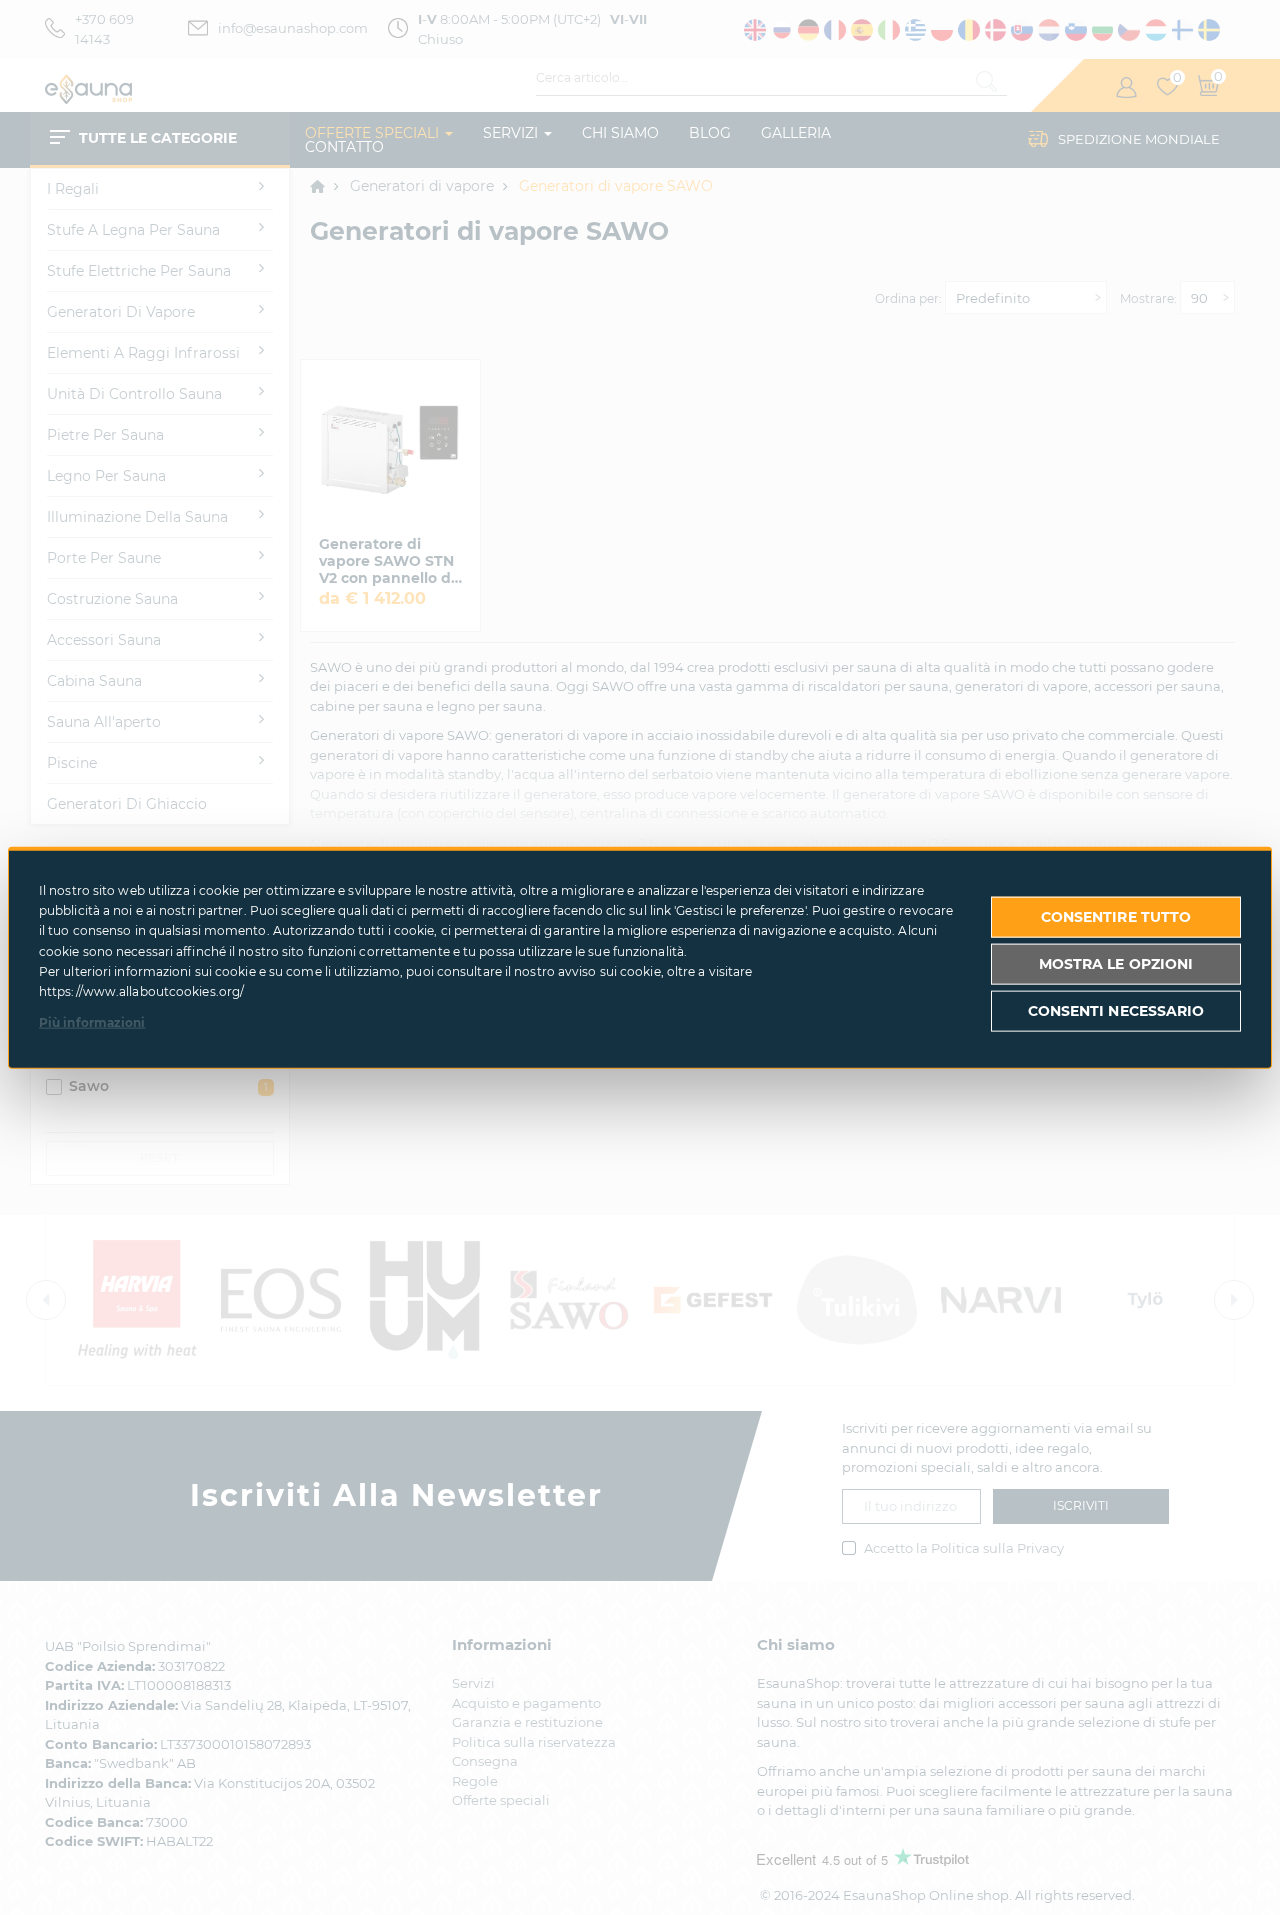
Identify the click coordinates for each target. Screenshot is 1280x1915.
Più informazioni (92, 1021)
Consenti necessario (1116, 1011)
